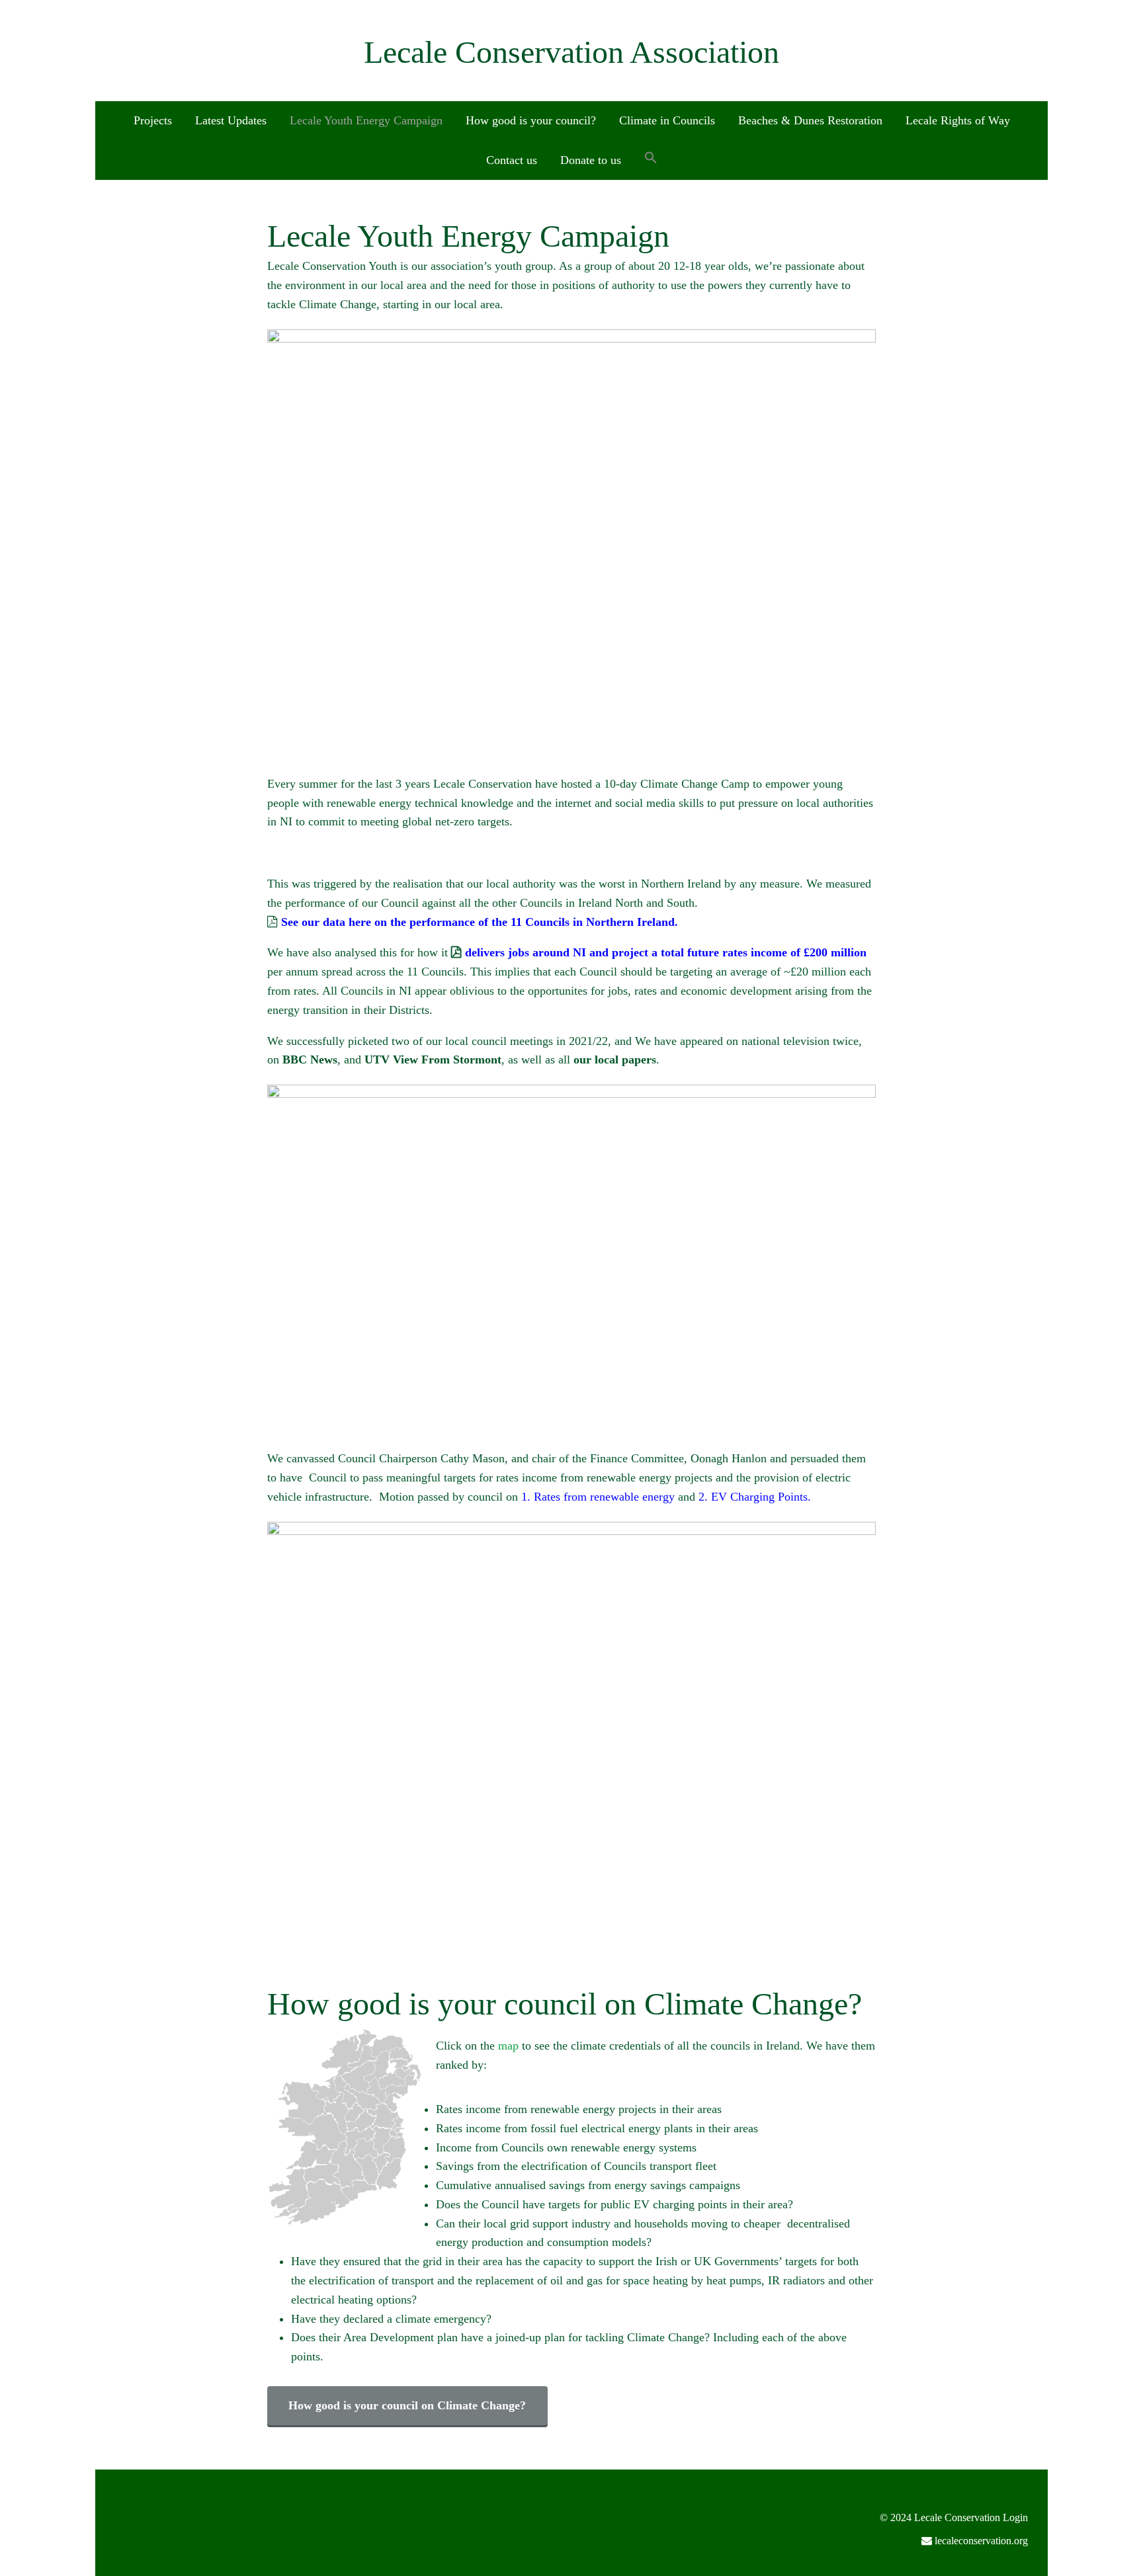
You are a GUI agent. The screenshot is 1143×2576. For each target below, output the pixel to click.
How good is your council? (531, 120)
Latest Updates (231, 120)
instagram (1027, 2565)
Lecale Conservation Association (571, 52)
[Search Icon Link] (651, 158)
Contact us (512, 160)
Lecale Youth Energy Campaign (366, 120)
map (508, 2046)
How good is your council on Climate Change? (407, 2405)
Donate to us (591, 160)
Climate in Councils (667, 120)
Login (1015, 2517)
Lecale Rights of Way (958, 120)
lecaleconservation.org (981, 2541)
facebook (1006, 2565)
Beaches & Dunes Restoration (810, 120)
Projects (153, 120)
